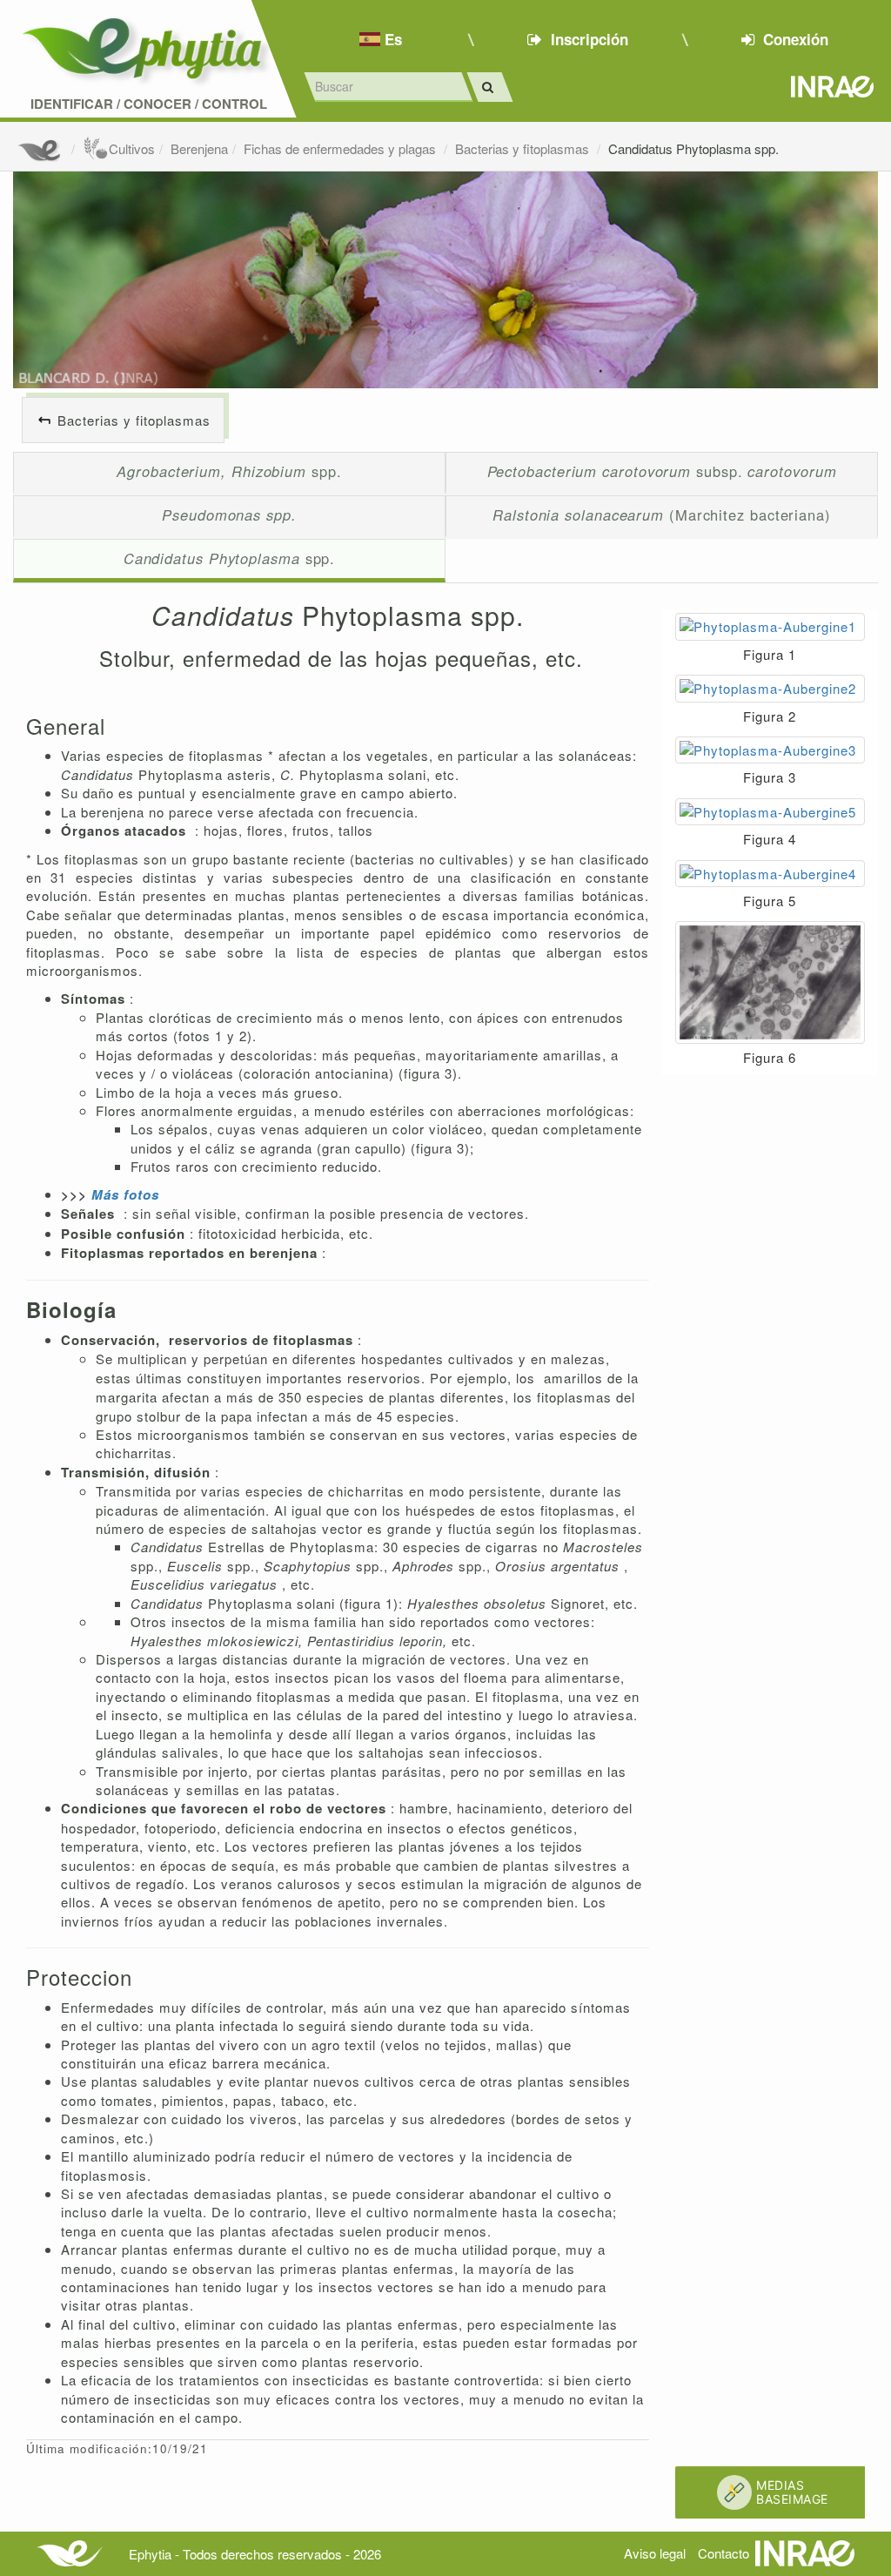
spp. (229, 471)
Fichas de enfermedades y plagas (342, 148)
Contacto (724, 2553)
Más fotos (125, 1194)
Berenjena (199, 148)
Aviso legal (655, 2553)
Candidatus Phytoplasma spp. (693, 148)
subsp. (662, 471)
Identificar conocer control (149, 104)
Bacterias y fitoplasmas (524, 148)
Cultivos (132, 148)
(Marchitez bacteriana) (662, 515)
